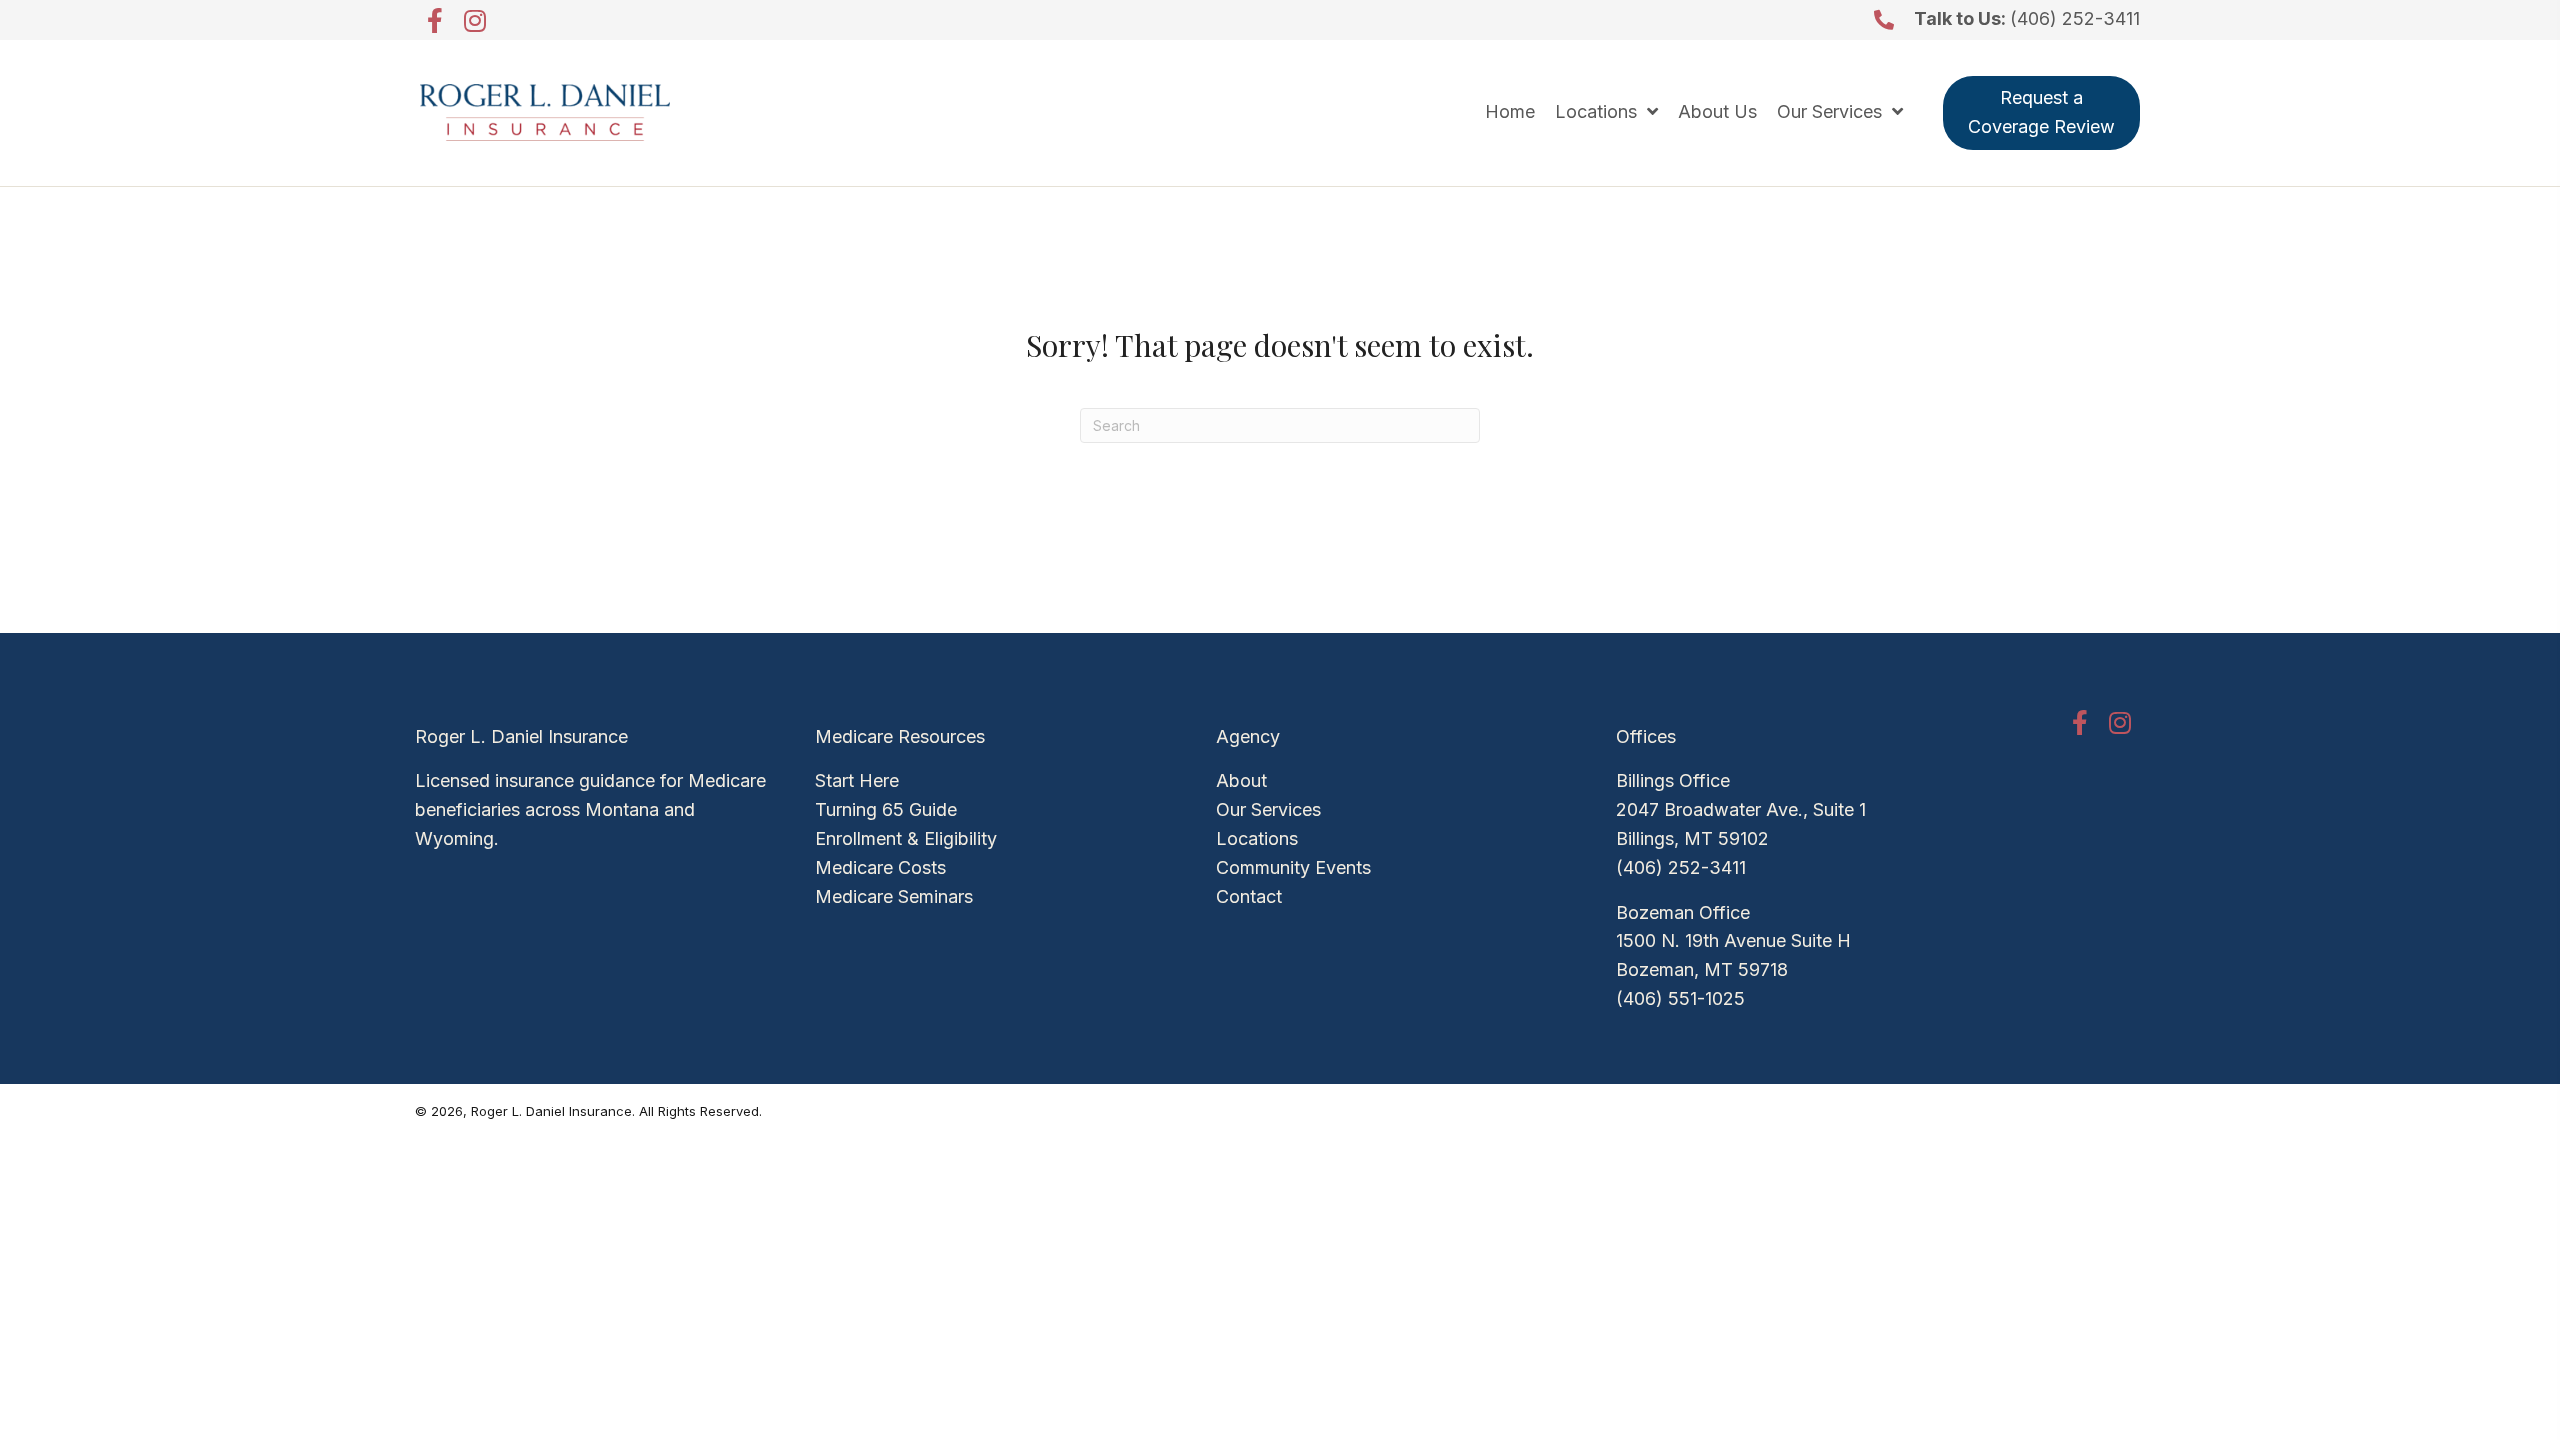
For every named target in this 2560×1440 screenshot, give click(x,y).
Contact (1249, 896)
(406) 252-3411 (2075, 18)
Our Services (1268, 809)
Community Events (1293, 867)
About (1241, 780)
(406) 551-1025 (1680, 998)
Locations (1257, 838)
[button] (435, 20)
